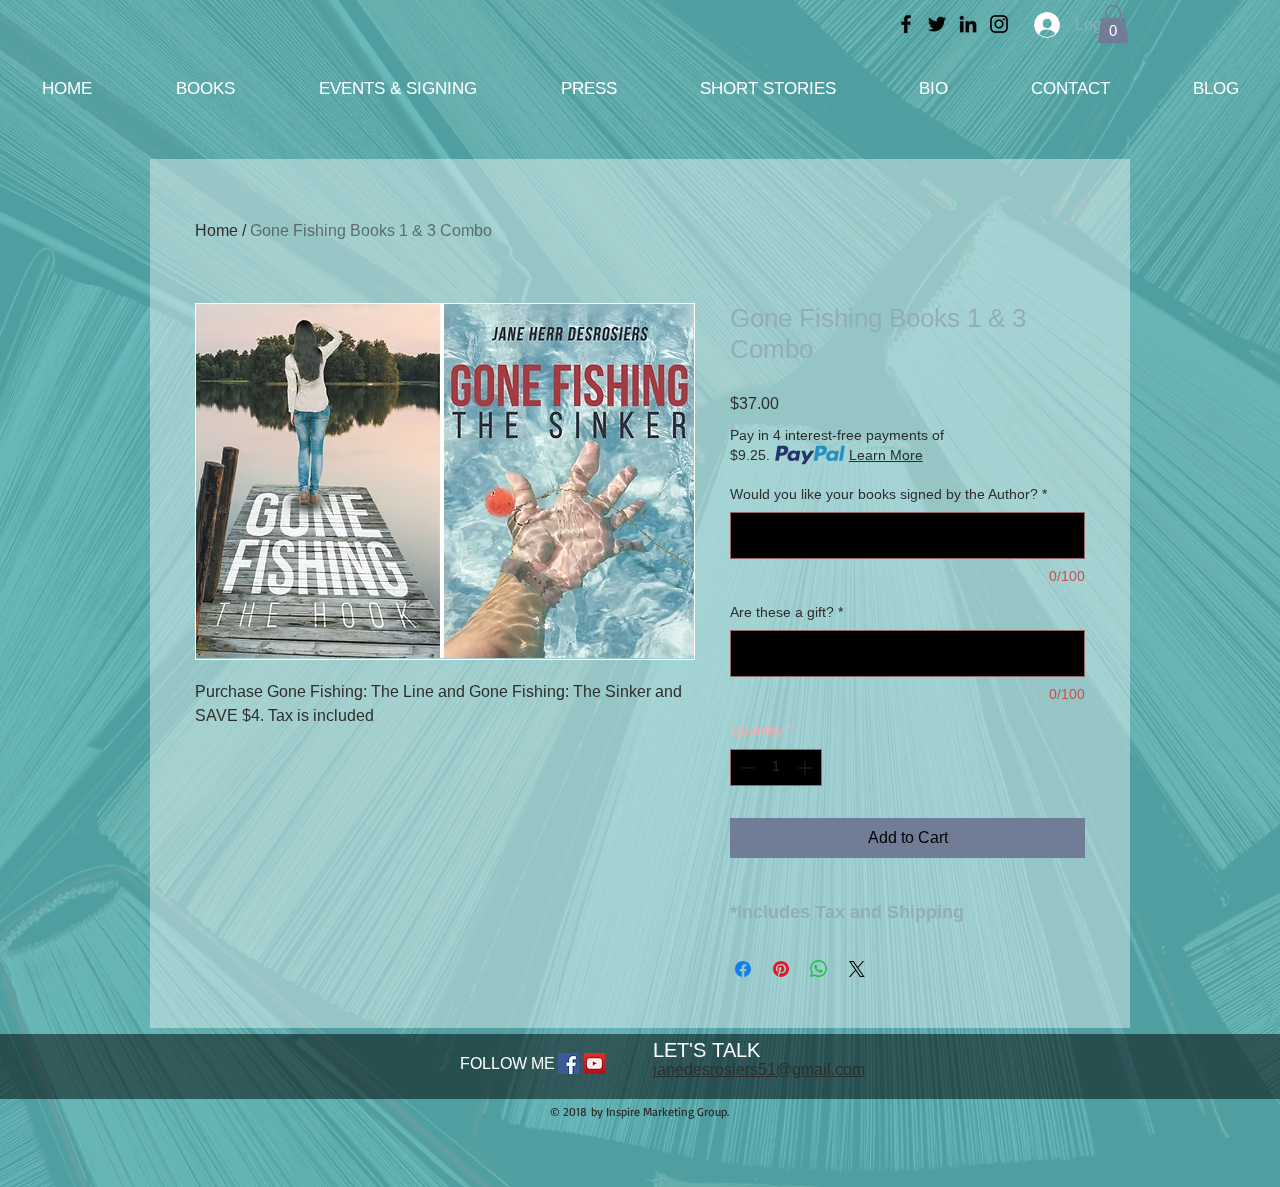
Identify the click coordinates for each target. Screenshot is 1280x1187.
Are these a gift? (786, 612)
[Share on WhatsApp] (819, 969)
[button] (1113, 24)
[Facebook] (906, 24)
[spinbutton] (776, 767)
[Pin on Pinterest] (781, 969)
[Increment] (806, 767)
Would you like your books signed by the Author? (888, 494)
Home (216, 230)
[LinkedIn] (968, 24)
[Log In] (1042, 25)
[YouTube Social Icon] (594, 1063)
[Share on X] (857, 969)
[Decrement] (745, 767)
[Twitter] (937, 24)
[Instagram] (999, 24)
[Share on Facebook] (743, 969)
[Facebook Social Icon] (568, 1063)
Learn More (886, 455)
